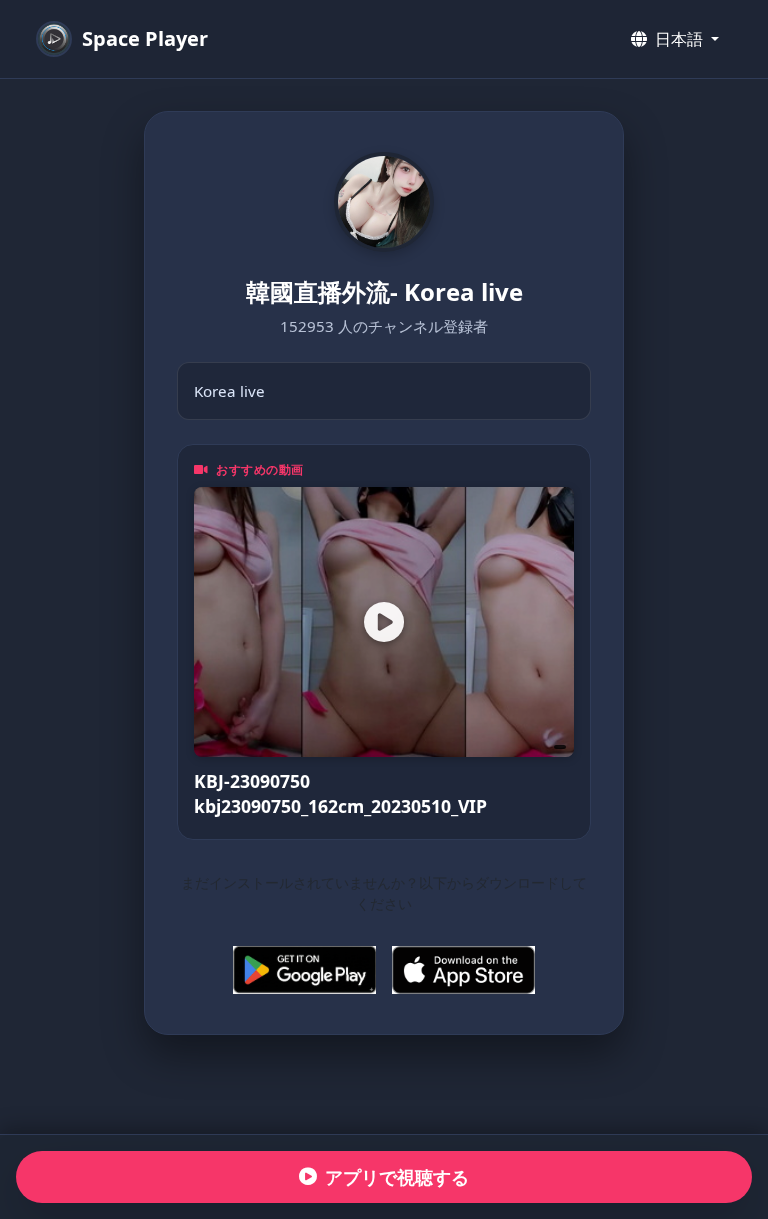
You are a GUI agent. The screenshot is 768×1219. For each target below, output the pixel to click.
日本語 (679, 39)
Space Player (145, 38)
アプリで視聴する (397, 1177)
